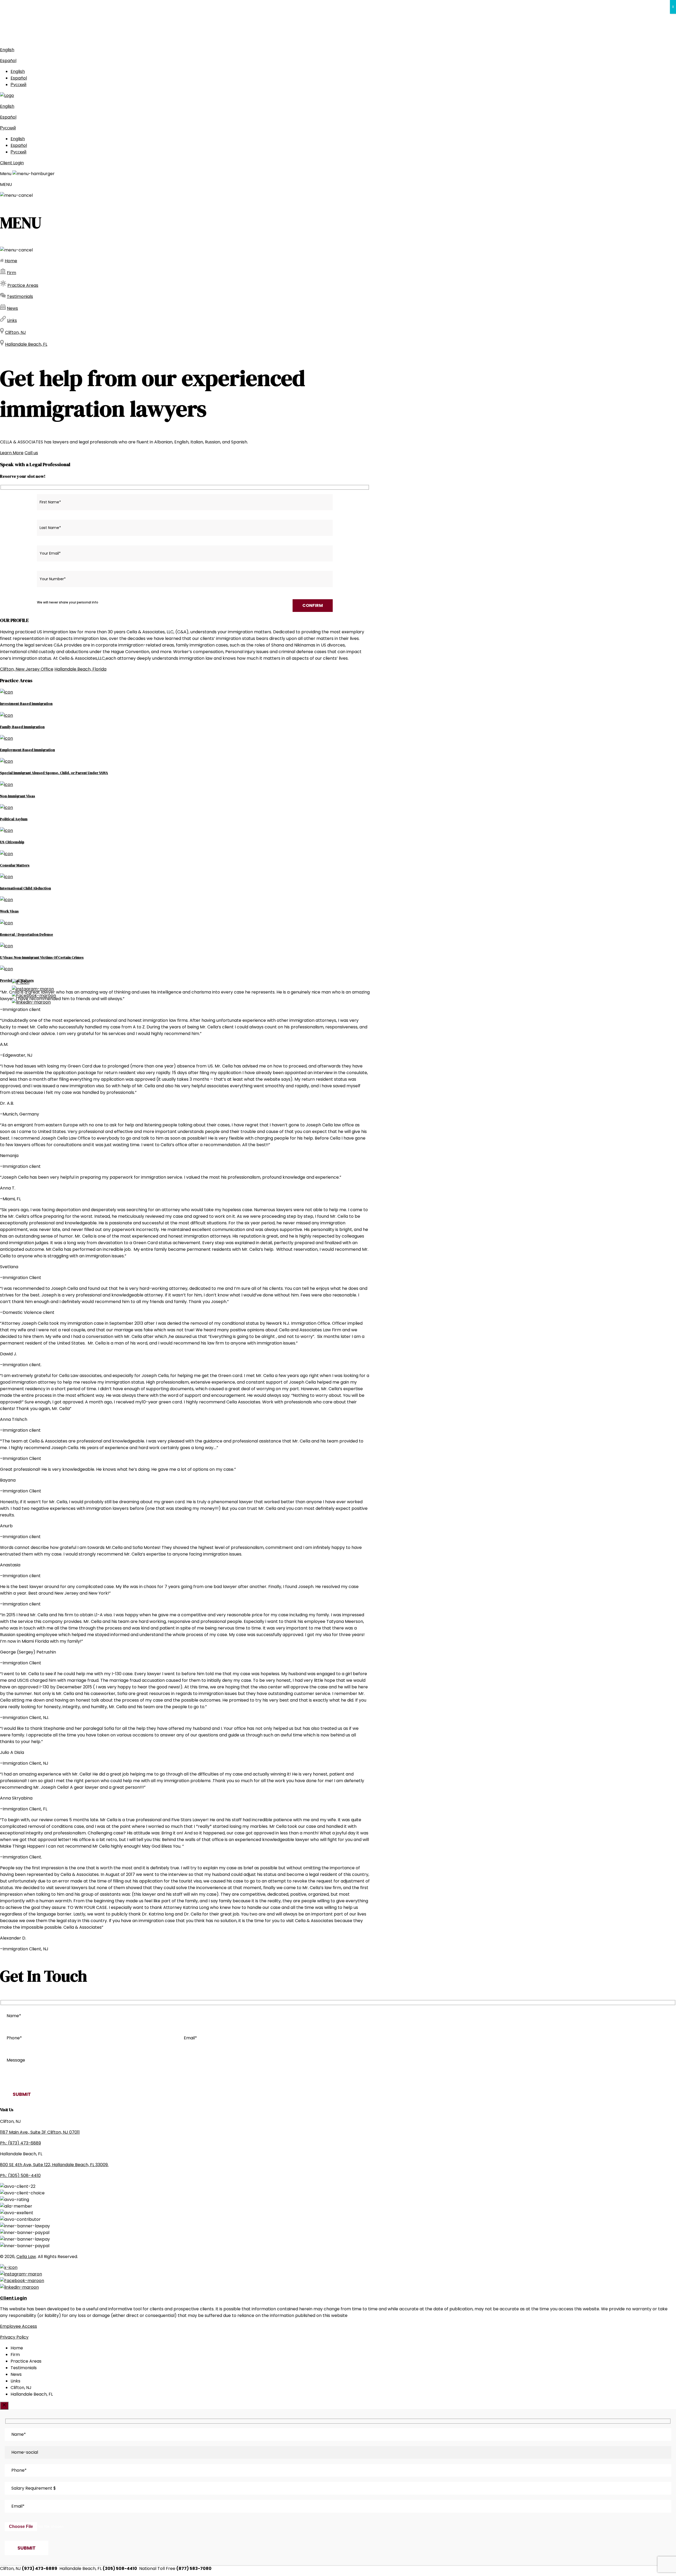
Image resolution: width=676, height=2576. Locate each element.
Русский (18, 85)
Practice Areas (23, 285)
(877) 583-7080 (216, 39)
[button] (338, 259)
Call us (31, 453)
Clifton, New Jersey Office (27, 669)
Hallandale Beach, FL (26, 344)
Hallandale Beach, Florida (80, 669)
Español (8, 61)
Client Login (12, 163)
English (7, 50)
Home (11, 261)
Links (12, 320)
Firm (11, 273)
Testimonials (20, 296)
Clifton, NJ (15, 332)
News (12, 308)
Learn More (12, 453)
